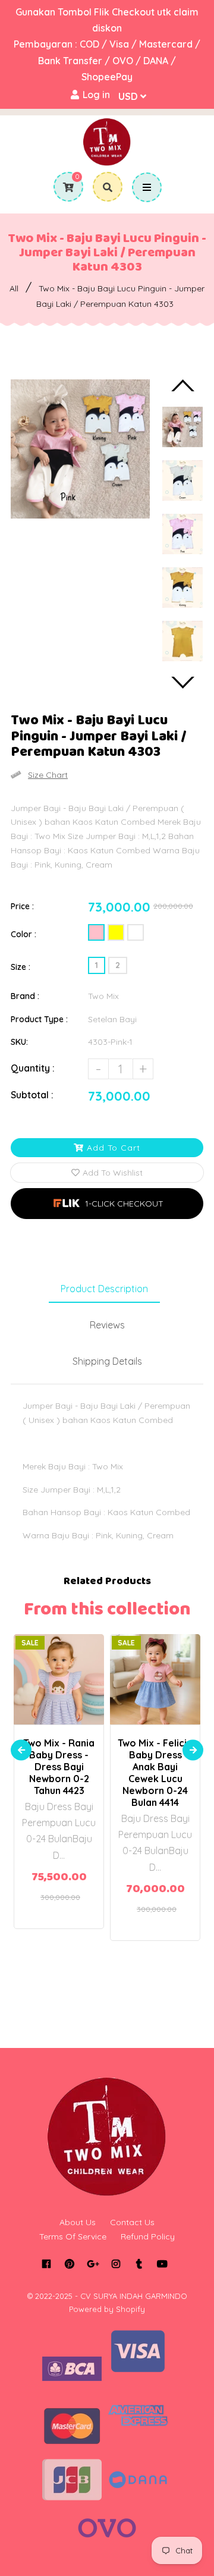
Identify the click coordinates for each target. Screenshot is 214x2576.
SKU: (19, 1042)
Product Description (104, 1289)
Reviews (107, 1325)
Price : (22, 906)
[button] (107, 1204)
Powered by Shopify (107, 2309)
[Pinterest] (69, 2264)
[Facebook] (46, 2264)
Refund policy (148, 2236)
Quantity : (33, 1068)
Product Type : (39, 1019)
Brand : (25, 996)
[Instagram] (116, 2264)
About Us (78, 2222)
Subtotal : (32, 1095)
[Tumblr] (139, 2264)
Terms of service (73, 2236)
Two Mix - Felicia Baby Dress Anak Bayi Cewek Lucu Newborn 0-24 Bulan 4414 (155, 1773)
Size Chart (48, 775)
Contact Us (132, 2222)
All (14, 288)
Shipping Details (107, 1361)
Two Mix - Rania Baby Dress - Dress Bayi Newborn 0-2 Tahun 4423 (59, 1767)
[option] (80, 449)
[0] (64, 187)
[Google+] (92, 2264)
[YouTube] (162, 2264)
